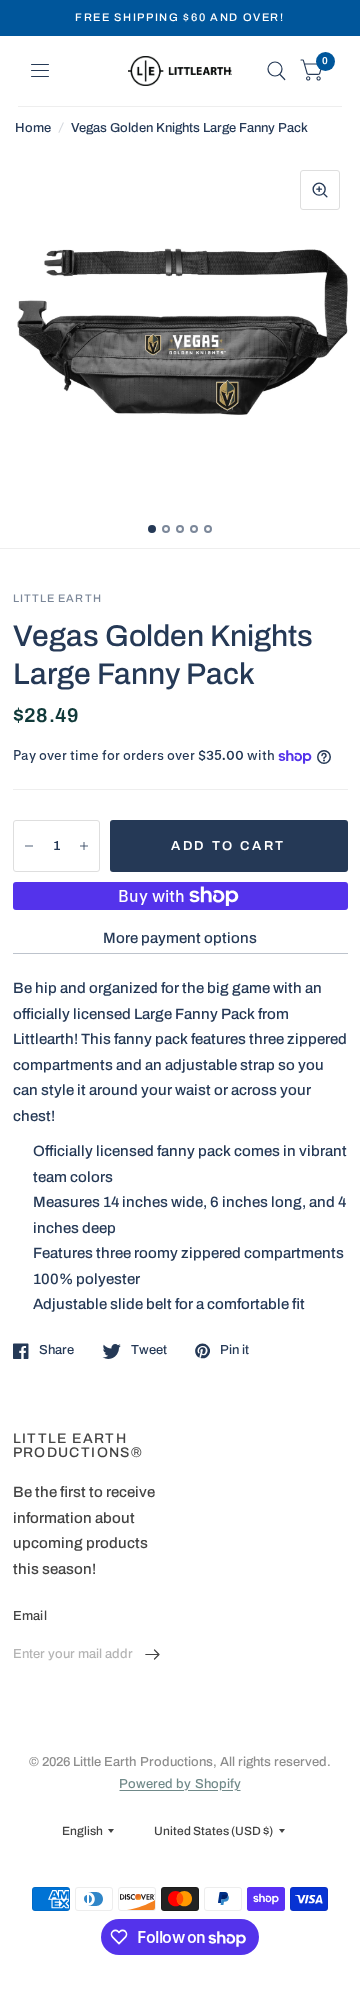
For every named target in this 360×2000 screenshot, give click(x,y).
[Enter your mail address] (153, 1655)
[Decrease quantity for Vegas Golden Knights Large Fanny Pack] (29, 846)
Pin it (234, 1350)
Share (56, 1350)
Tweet (149, 1350)
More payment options (180, 938)
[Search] (276, 71)
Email (30, 1616)
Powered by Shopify (179, 1784)
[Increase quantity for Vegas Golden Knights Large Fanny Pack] (84, 846)
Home (33, 128)
